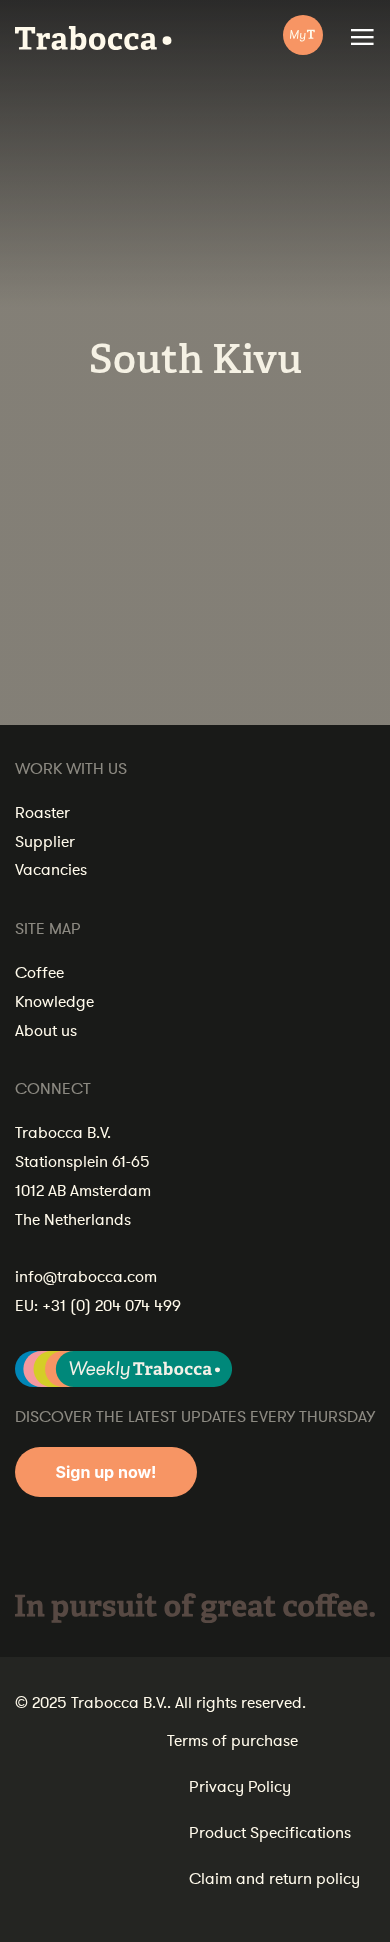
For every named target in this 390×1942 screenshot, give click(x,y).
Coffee (39, 973)
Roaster (42, 813)
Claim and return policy (274, 1879)
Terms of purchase (232, 1741)
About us (46, 1031)
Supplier (45, 842)
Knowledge (54, 1002)
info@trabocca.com (86, 1277)
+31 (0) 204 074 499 (111, 1306)
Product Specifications (270, 1833)
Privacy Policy (240, 1787)
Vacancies (51, 870)
